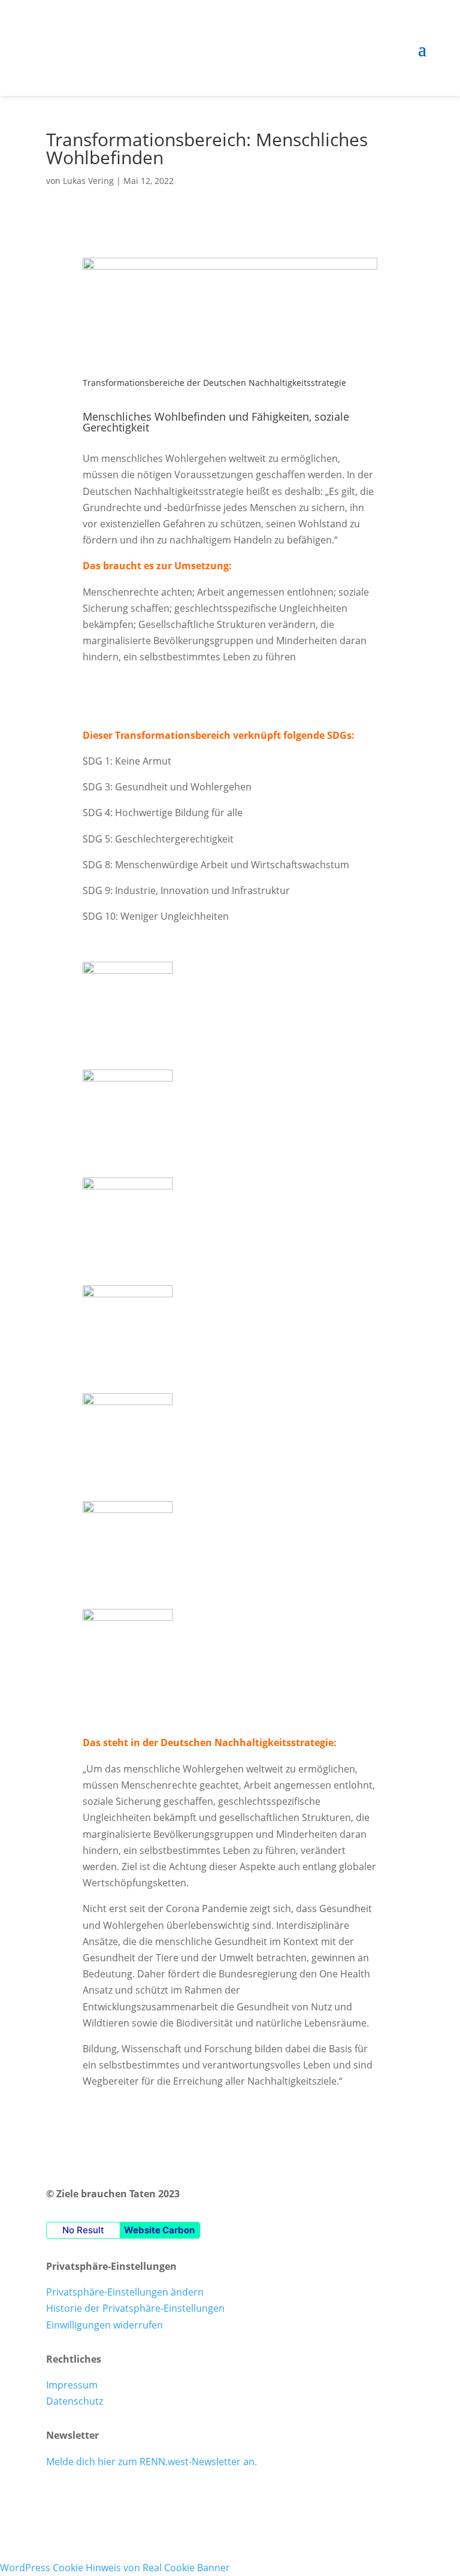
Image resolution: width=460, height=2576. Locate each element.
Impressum (72, 2385)
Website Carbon (159, 2230)
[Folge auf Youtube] (104, 2498)
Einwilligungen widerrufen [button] (105, 2325)
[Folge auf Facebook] (56, 2498)
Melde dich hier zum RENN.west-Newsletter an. (152, 2462)
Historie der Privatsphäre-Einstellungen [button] (135, 2308)
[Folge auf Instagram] (80, 2498)
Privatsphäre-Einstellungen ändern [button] (125, 2292)
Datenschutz (75, 2401)
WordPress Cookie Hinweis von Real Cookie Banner (115, 2568)
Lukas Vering (88, 181)
